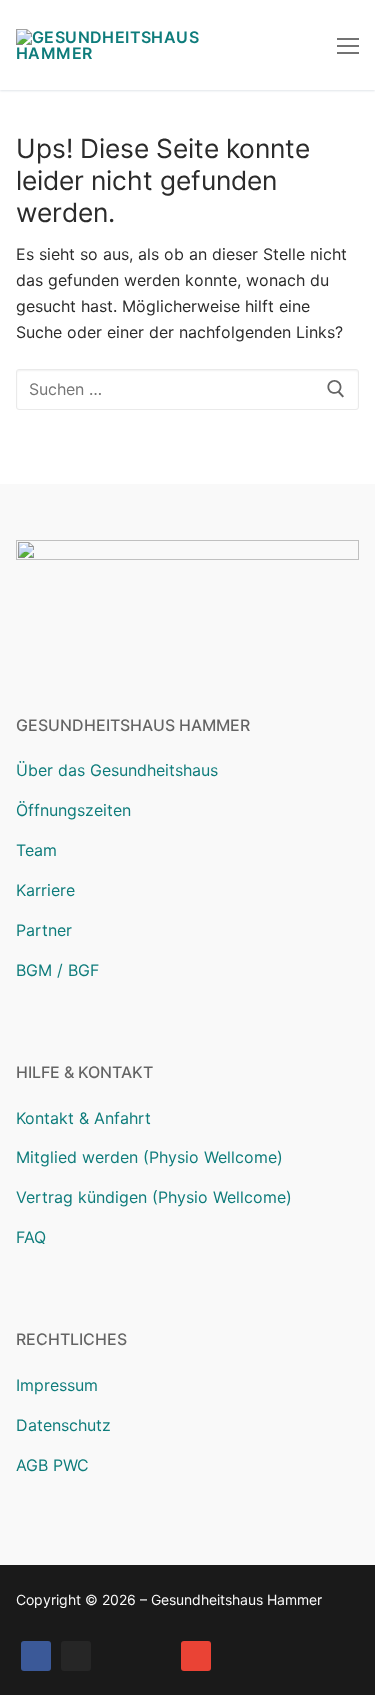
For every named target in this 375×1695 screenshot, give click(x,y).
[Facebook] (36, 1656)
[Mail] (196, 1656)
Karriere (45, 890)
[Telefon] (156, 1656)
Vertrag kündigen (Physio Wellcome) (154, 1197)
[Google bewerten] (116, 1656)
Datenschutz (63, 1425)
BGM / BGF (57, 970)
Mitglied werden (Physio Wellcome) (149, 1157)
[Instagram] (76, 1656)
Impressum (57, 1385)
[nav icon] (348, 45)
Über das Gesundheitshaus (117, 770)
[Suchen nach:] (187, 390)
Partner (44, 930)
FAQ (31, 1237)
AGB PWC (52, 1465)
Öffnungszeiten (73, 810)
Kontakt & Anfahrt (83, 1118)
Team (36, 850)
